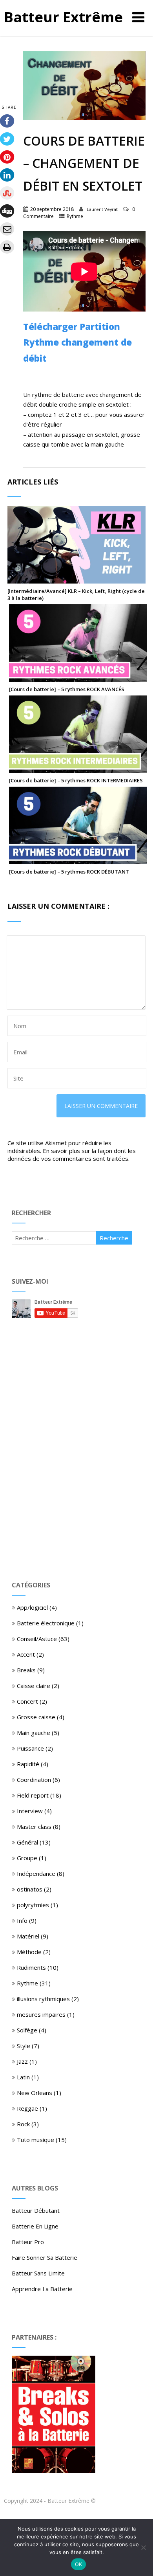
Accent (26, 1654)
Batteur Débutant (36, 2210)
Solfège (27, 2030)
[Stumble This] (7, 193)
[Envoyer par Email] (7, 229)
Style (24, 2046)
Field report (33, 1795)
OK (79, 2564)
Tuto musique (36, 2140)
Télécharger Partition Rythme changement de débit (77, 342)
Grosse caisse (36, 1717)
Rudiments (31, 1967)
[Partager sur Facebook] (7, 121)
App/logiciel (32, 1607)
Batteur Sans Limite (38, 2273)
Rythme (75, 216)
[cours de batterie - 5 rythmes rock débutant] (78, 860)
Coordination (34, 1780)
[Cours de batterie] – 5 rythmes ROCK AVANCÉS (67, 689)
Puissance (30, 1748)
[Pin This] (7, 157)
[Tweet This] (7, 139)
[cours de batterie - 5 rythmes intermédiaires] (78, 769)
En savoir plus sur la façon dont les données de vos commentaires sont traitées (72, 1155)
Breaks (26, 1670)
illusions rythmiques (43, 1999)
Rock (23, 2124)
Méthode (29, 1952)
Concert (27, 1701)
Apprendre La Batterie (42, 2289)
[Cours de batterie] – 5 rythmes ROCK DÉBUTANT (69, 872)
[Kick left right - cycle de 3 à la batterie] (76, 580)
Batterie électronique (46, 1623)
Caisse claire (34, 1686)
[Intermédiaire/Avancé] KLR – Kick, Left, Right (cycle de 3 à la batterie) (76, 594)
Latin (23, 2077)
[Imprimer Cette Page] (7, 247)
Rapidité (28, 1764)
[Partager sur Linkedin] (7, 175)
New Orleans (35, 2093)
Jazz (22, 2061)
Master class (34, 1827)
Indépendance (36, 1873)
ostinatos (30, 1889)
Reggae (27, 2108)
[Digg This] (7, 211)
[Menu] (138, 17)
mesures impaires (41, 2014)
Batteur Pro (28, 2242)
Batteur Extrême (63, 17)
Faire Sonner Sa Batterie (45, 2257)
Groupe (27, 1858)
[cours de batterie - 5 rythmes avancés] (78, 678)
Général (27, 1842)
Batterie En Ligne (35, 2226)
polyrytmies (33, 1905)
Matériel (28, 1936)
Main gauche (34, 1733)
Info (22, 1920)
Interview (30, 1811)
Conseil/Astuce (37, 1639)
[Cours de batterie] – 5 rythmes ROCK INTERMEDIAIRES (76, 780)
